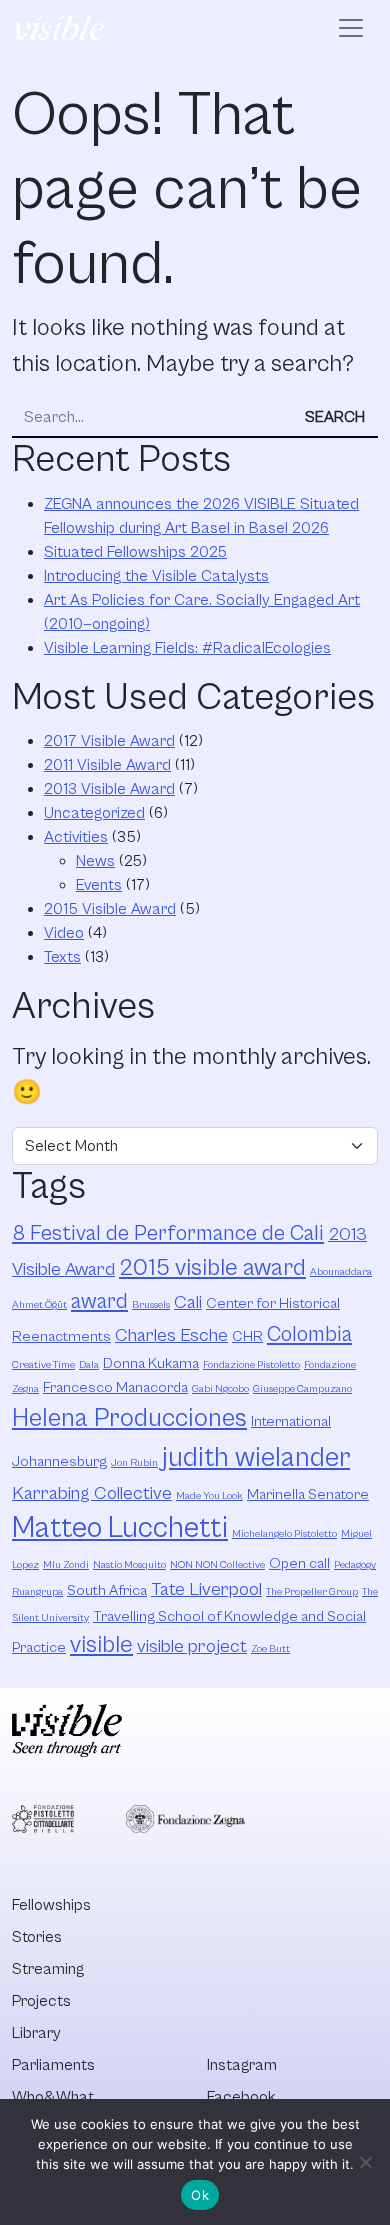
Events (99, 885)
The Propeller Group (312, 1592)
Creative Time (43, 1365)
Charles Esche (171, 1335)
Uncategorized (94, 813)
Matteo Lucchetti (120, 1528)
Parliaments (53, 2065)
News (95, 861)
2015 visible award (212, 1268)
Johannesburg (59, 1461)
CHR (247, 1336)
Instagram (242, 2065)
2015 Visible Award (110, 909)
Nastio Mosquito (129, 1565)
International (291, 1421)
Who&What (53, 2097)
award (99, 1301)
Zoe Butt (270, 1649)
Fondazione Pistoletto (251, 1365)
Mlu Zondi (66, 1565)
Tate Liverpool (206, 1589)
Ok (200, 2195)
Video (64, 933)
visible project (192, 1646)
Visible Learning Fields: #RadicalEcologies (187, 648)
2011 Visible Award (107, 765)
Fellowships (51, 1905)
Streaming (48, 1969)
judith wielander (256, 1458)
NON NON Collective (217, 1565)
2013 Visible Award (109, 789)
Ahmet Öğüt (39, 1305)
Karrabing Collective (92, 1493)
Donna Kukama (151, 1363)
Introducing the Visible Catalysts (156, 576)
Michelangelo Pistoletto (284, 1534)
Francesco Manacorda (115, 1387)
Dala (89, 1365)
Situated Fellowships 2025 (135, 552)
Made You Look (209, 1496)
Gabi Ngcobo (220, 1389)
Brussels (151, 1305)
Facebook (241, 2097)
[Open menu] (351, 28)
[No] (365, 2162)
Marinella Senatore (308, 1494)
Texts (62, 957)
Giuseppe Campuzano (302, 1389)
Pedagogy (355, 1565)
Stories (37, 1937)
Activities (76, 837)
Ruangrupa (37, 1592)
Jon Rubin (134, 1463)
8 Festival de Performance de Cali (168, 1233)
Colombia (309, 1334)
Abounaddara (341, 1272)
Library (36, 2033)
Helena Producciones (129, 1418)
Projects (41, 2001)
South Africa (107, 1590)
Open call (299, 1563)
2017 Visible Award (109, 741)
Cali (188, 1302)
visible (101, 1645)
